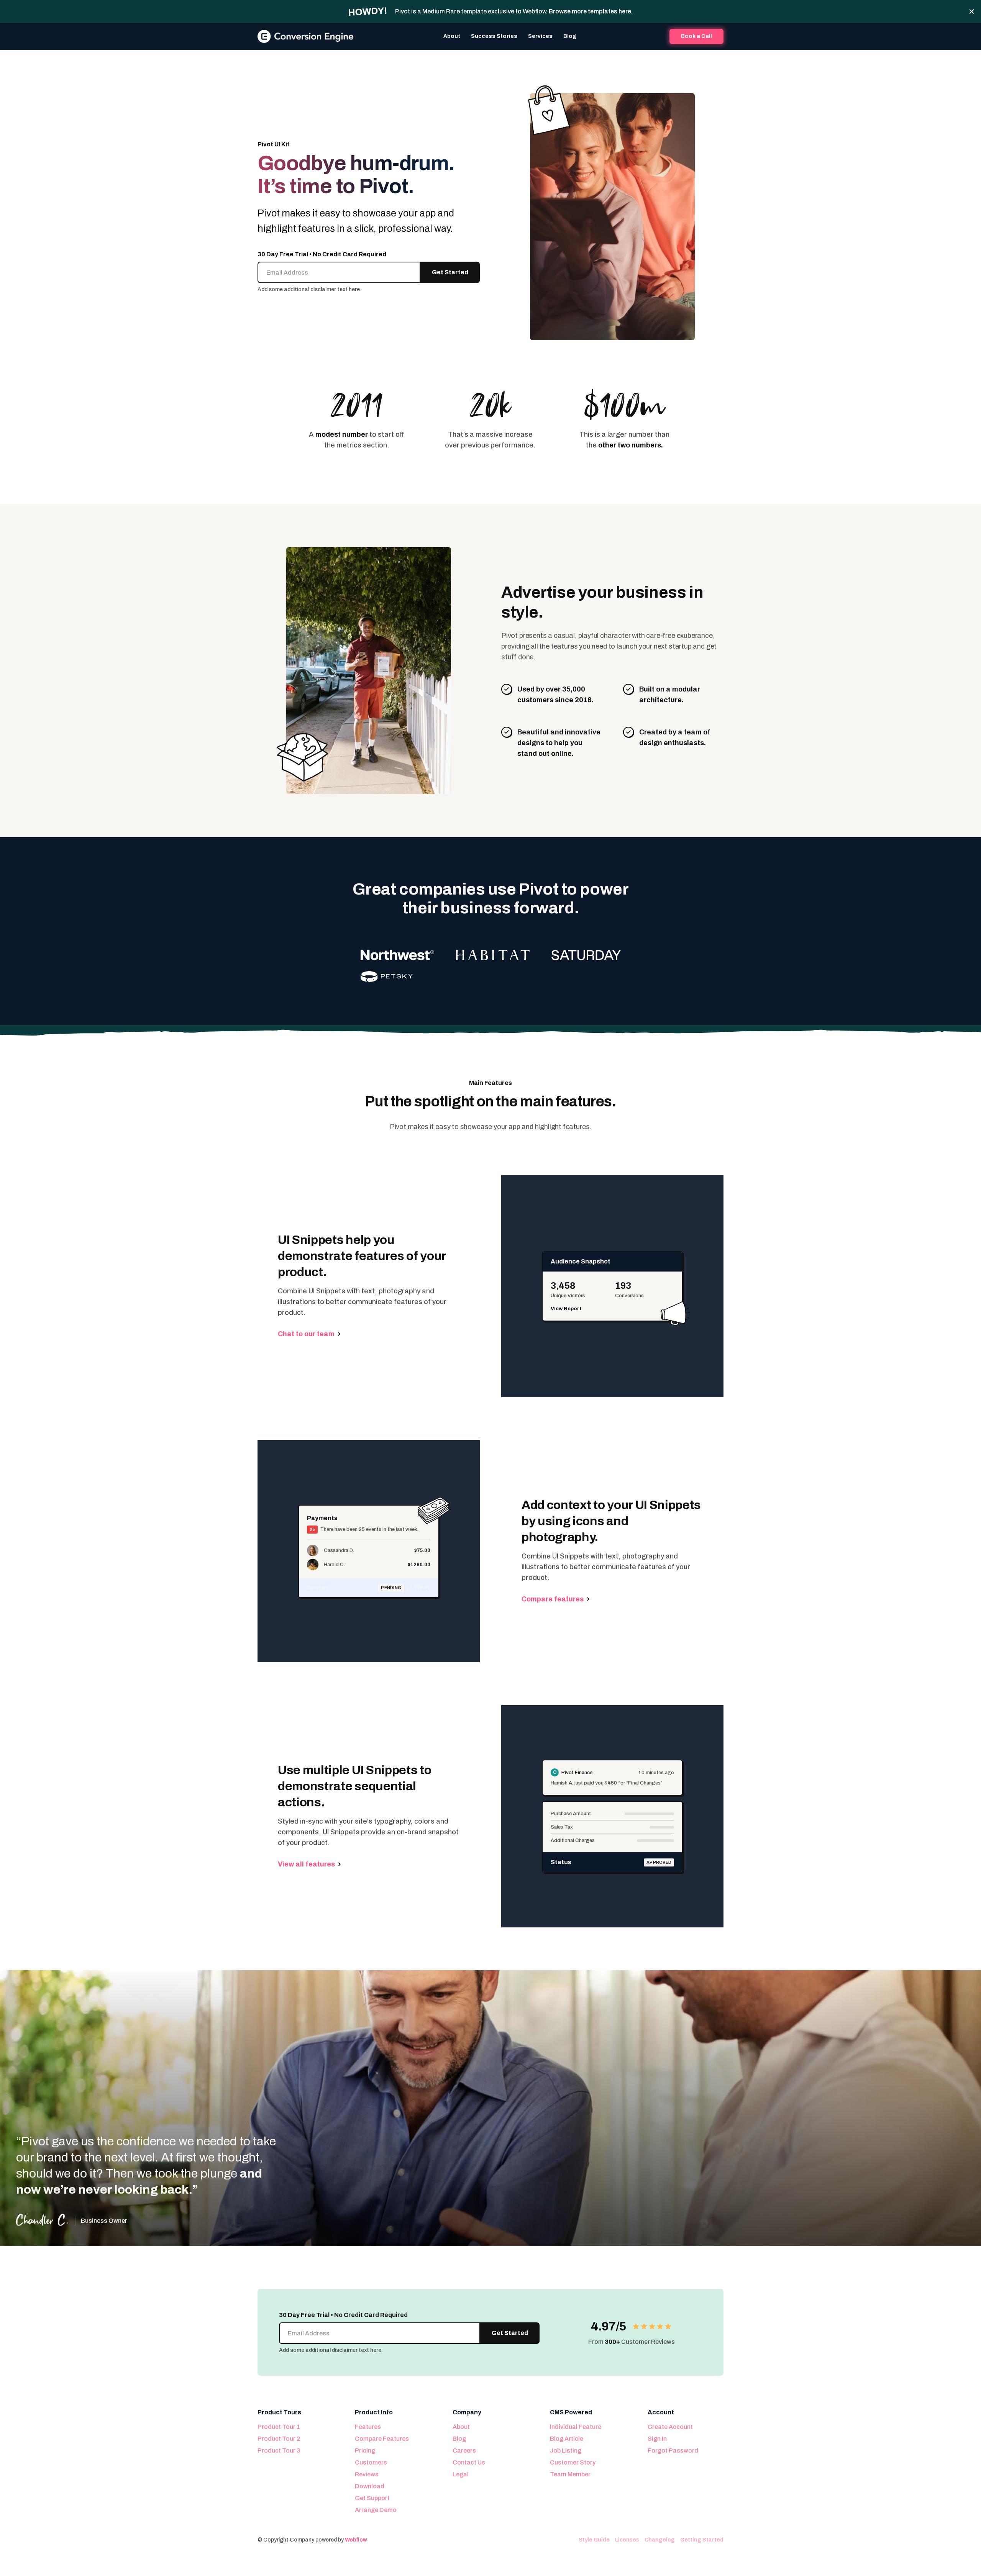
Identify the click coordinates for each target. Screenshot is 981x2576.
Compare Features (382, 2439)
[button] (540, 36)
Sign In (657, 2439)
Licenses (627, 2540)
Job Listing (566, 2451)
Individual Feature (576, 2427)
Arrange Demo (376, 2510)
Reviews (367, 2474)
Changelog (660, 2540)
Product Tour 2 (279, 2439)
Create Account (670, 2427)
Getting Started (702, 2540)
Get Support (372, 2498)
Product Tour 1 (279, 2427)
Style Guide (594, 2540)
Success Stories (494, 36)
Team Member (570, 2474)
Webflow (356, 2540)
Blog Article (567, 2439)
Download (370, 2486)
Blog (570, 36)
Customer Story (573, 2462)
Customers (371, 2462)
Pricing (365, 2451)
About (452, 36)
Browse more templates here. (591, 11)
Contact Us (469, 2462)
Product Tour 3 (279, 2451)
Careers (464, 2451)
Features (368, 2427)
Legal (461, 2474)
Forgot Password (673, 2451)
